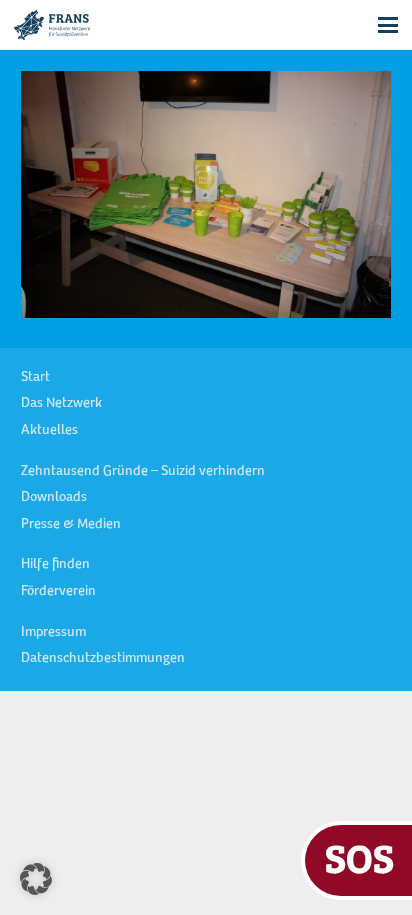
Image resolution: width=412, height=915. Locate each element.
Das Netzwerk (61, 404)
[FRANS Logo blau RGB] (52, 25)
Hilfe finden (55, 565)
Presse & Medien (71, 525)
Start (35, 378)
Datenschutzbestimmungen (103, 659)
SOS (359, 857)
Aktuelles (49, 431)
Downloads (54, 498)
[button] (388, 25)
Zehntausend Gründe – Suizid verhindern (143, 472)
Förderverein (58, 592)
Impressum (53, 633)
